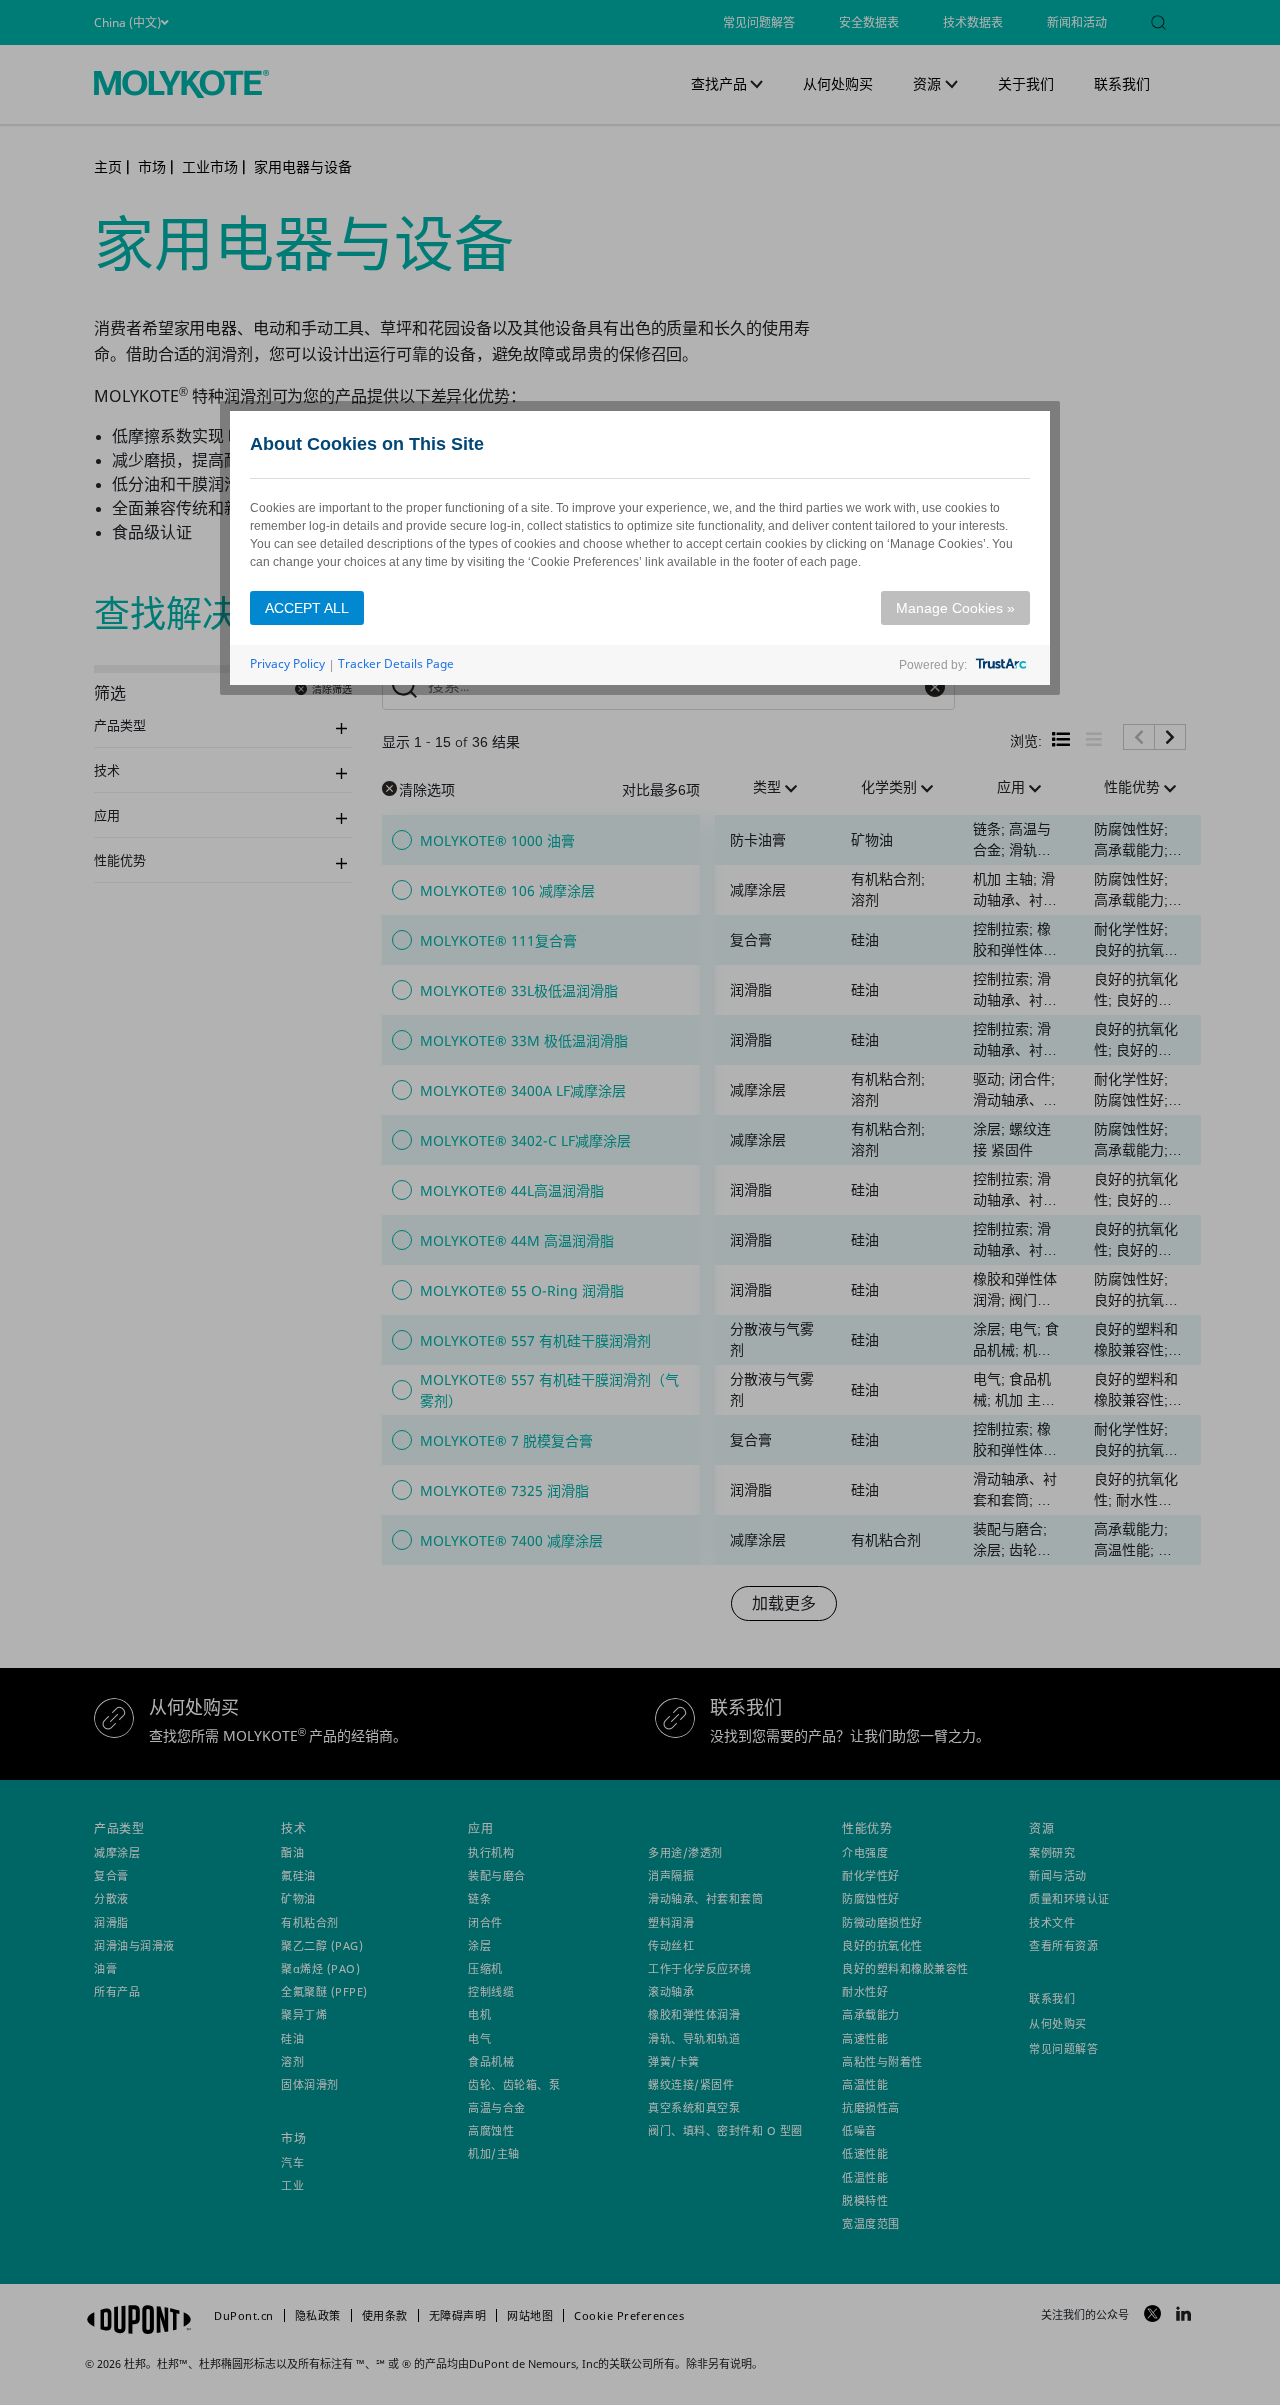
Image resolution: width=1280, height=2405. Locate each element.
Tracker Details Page (396, 663)
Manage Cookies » (955, 608)
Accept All (307, 608)
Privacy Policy (287, 663)
